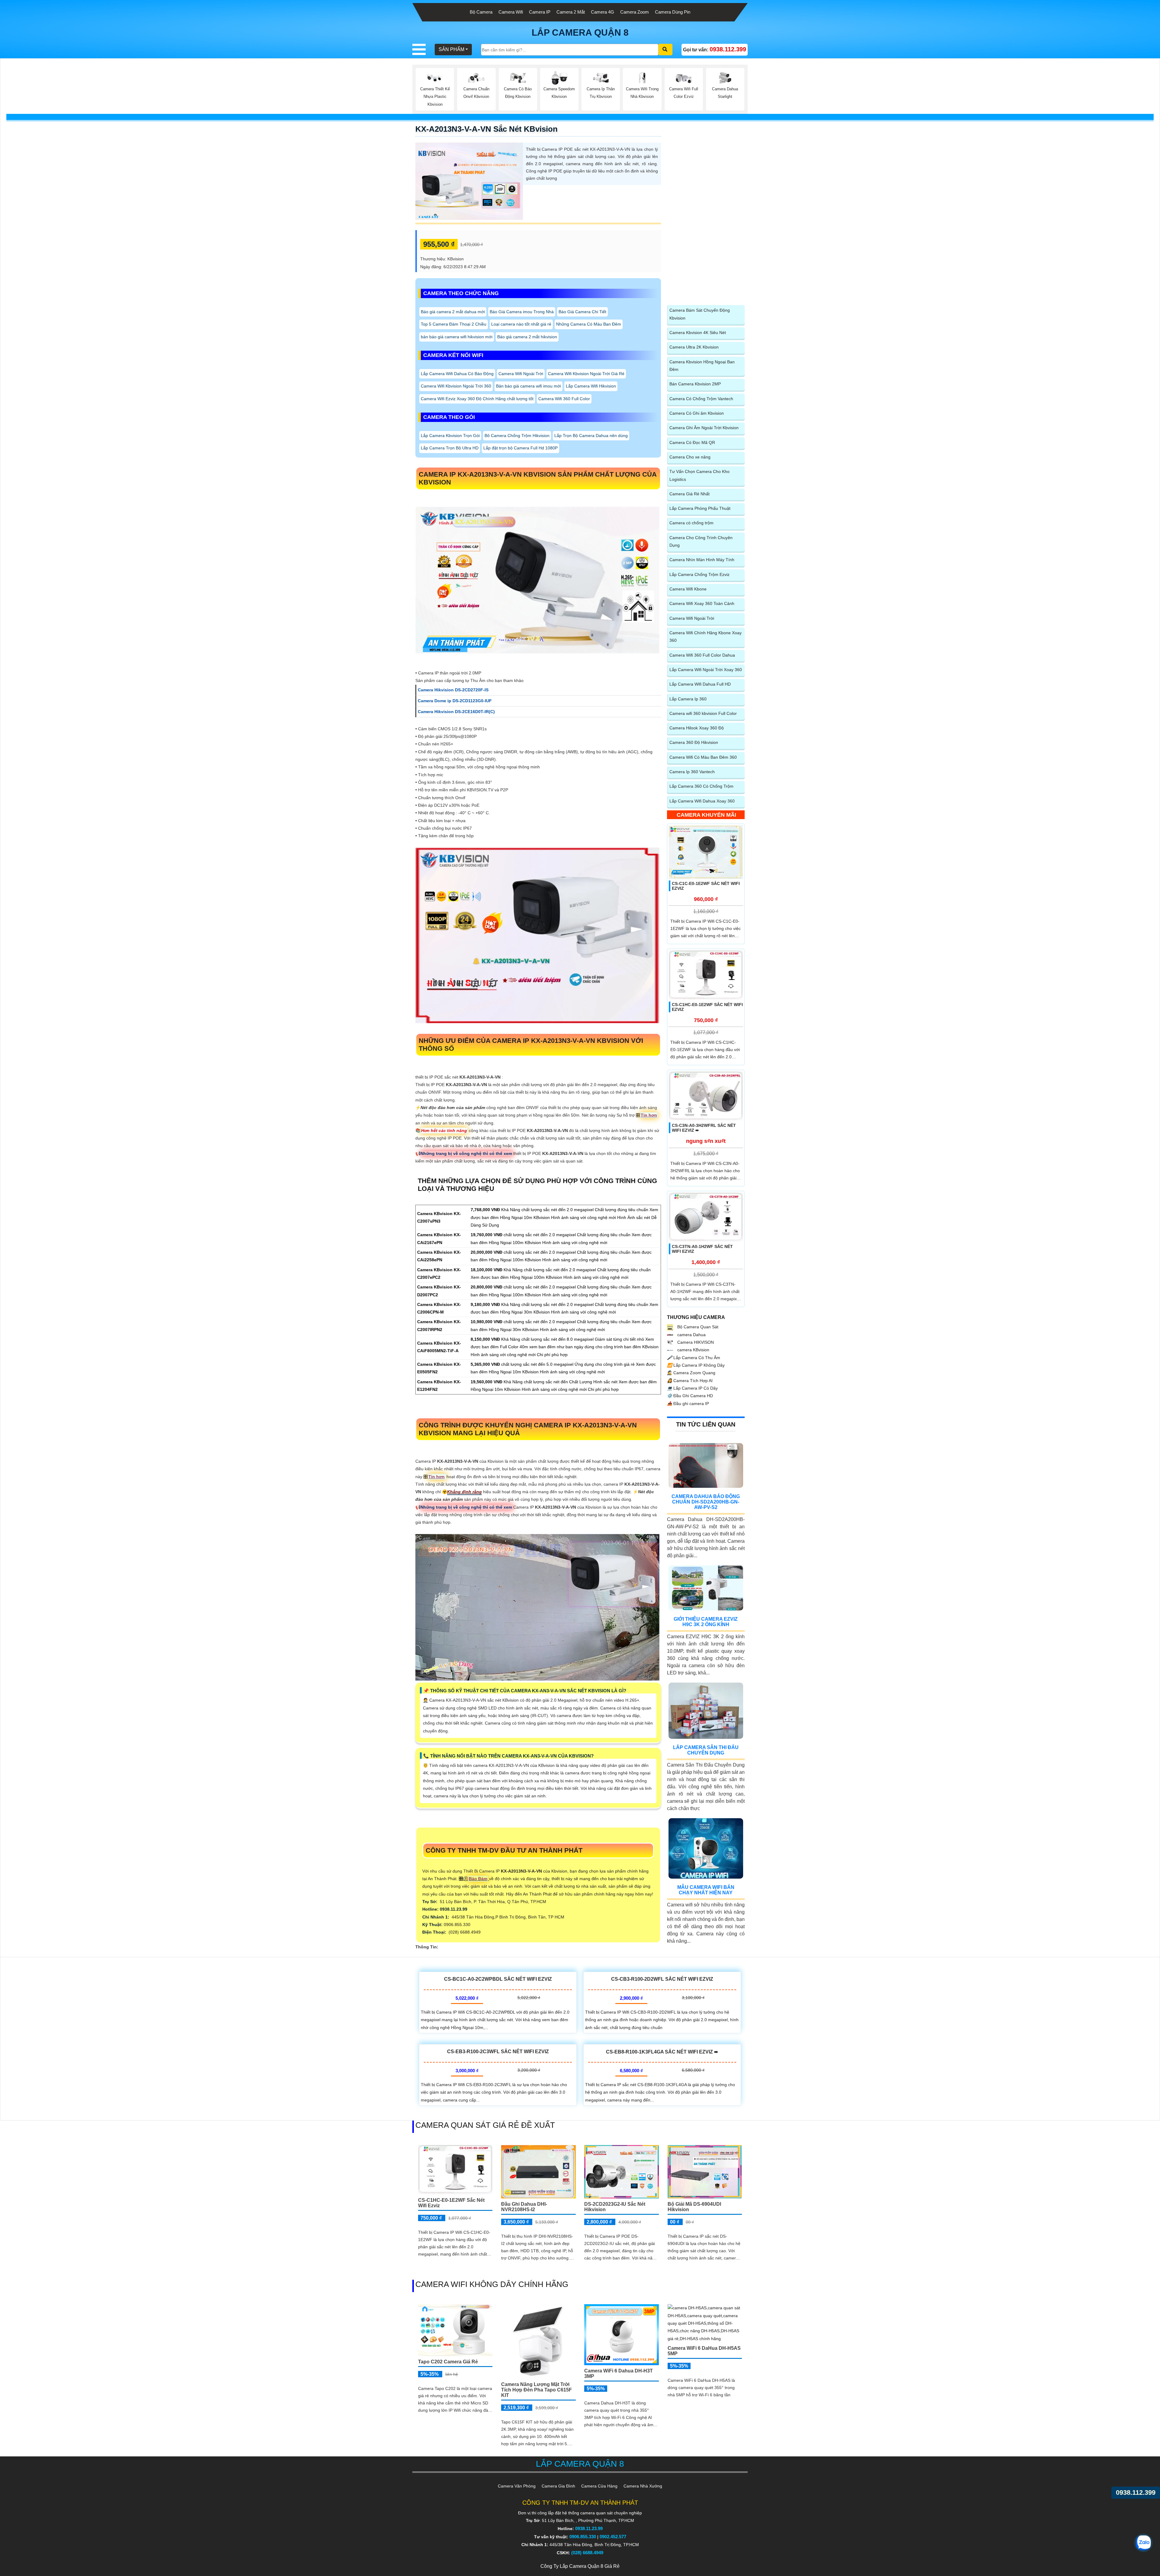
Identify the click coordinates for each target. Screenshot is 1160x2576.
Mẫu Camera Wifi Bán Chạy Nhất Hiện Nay (706, 1890)
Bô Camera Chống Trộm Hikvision (517, 436)
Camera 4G (603, 12)
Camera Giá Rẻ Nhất (690, 494)
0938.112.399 (1136, 2492)
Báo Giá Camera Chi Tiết (582, 312)
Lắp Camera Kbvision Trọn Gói (450, 436)
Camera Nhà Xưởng (643, 2486)
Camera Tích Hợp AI (690, 1381)
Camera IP (540, 12)
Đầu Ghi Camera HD (690, 1396)
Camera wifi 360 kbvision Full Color (703, 713)
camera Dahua (691, 1335)
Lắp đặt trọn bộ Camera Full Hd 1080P (520, 448)
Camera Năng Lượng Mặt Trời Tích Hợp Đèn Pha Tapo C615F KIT (536, 2390)
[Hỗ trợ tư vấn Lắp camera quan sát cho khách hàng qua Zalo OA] (1143, 2543)
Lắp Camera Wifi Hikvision (591, 386)
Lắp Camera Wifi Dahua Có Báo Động (457, 374)
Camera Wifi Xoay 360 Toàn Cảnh (702, 603)
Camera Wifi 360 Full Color (564, 399)
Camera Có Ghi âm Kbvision (697, 413)
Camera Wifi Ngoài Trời (521, 374)
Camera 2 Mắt (571, 12)
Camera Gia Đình (558, 2486)
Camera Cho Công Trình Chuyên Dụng (701, 541)
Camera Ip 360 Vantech (692, 772)
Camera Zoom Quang (691, 1373)
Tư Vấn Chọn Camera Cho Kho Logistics (699, 475)
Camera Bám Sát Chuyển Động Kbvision (700, 314)
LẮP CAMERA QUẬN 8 (580, 32)
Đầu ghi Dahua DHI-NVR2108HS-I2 (524, 2207)
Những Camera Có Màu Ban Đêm (589, 324)
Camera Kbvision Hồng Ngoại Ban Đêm (702, 366)
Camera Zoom (635, 12)
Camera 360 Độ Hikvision (694, 742)
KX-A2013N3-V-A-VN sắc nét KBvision (487, 129)
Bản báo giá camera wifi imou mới (528, 386)
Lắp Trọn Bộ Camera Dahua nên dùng (591, 436)
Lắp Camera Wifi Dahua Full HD (700, 684)
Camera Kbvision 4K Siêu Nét (698, 333)
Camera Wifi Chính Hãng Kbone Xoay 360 (706, 637)
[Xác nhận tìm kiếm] (665, 50)
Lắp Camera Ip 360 (688, 699)
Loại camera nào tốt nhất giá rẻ (521, 324)
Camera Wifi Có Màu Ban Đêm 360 (703, 757)
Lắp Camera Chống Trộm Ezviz (699, 574)
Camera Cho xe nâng (690, 457)
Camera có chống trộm (691, 523)
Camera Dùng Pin (673, 12)
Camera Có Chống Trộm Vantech (701, 399)
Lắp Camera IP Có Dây (692, 1388)
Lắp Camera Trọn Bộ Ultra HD (450, 448)
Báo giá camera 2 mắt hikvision (527, 337)
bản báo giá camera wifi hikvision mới (457, 337)
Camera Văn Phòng (517, 2486)
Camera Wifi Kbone (688, 589)
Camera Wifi (511, 12)
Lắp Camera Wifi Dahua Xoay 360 (702, 801)
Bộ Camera (481, 12)
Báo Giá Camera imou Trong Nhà (522, 312)
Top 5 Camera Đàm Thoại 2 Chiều (454, 324)
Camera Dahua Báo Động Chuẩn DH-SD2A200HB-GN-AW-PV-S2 (706, 1502)
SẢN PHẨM (451, 49)
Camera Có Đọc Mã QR (692, 442)
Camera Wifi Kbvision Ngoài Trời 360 (456, 386)
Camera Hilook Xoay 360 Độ (697, 728)
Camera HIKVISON (695, 1342)
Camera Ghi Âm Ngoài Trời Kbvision (704, 428)
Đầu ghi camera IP (688, 1404)
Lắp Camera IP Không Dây (696, 1365)
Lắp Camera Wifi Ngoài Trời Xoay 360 (706, 670)
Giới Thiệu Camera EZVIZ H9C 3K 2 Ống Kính (706, 1622)
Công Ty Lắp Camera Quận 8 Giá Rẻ (580, 2566)
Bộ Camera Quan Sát (697, 1327)
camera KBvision (693, 1350)
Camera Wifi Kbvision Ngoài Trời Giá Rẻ (586, 374)
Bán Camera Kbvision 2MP (695, 384)
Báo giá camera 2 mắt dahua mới (453, 312)
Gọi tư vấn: (715, 49)
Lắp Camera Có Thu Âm (694, 1358)
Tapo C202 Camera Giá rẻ (448, 2362)
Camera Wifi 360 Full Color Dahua (702, 655)
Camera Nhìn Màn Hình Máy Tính (702, 560)
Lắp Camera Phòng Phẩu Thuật (700, 508)
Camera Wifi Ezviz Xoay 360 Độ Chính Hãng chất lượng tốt (477, 399)
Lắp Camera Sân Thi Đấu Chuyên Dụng (706, 1750)
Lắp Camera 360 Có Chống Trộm (701, 786)
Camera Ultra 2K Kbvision (694, 347)
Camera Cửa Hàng (599, 2486)
